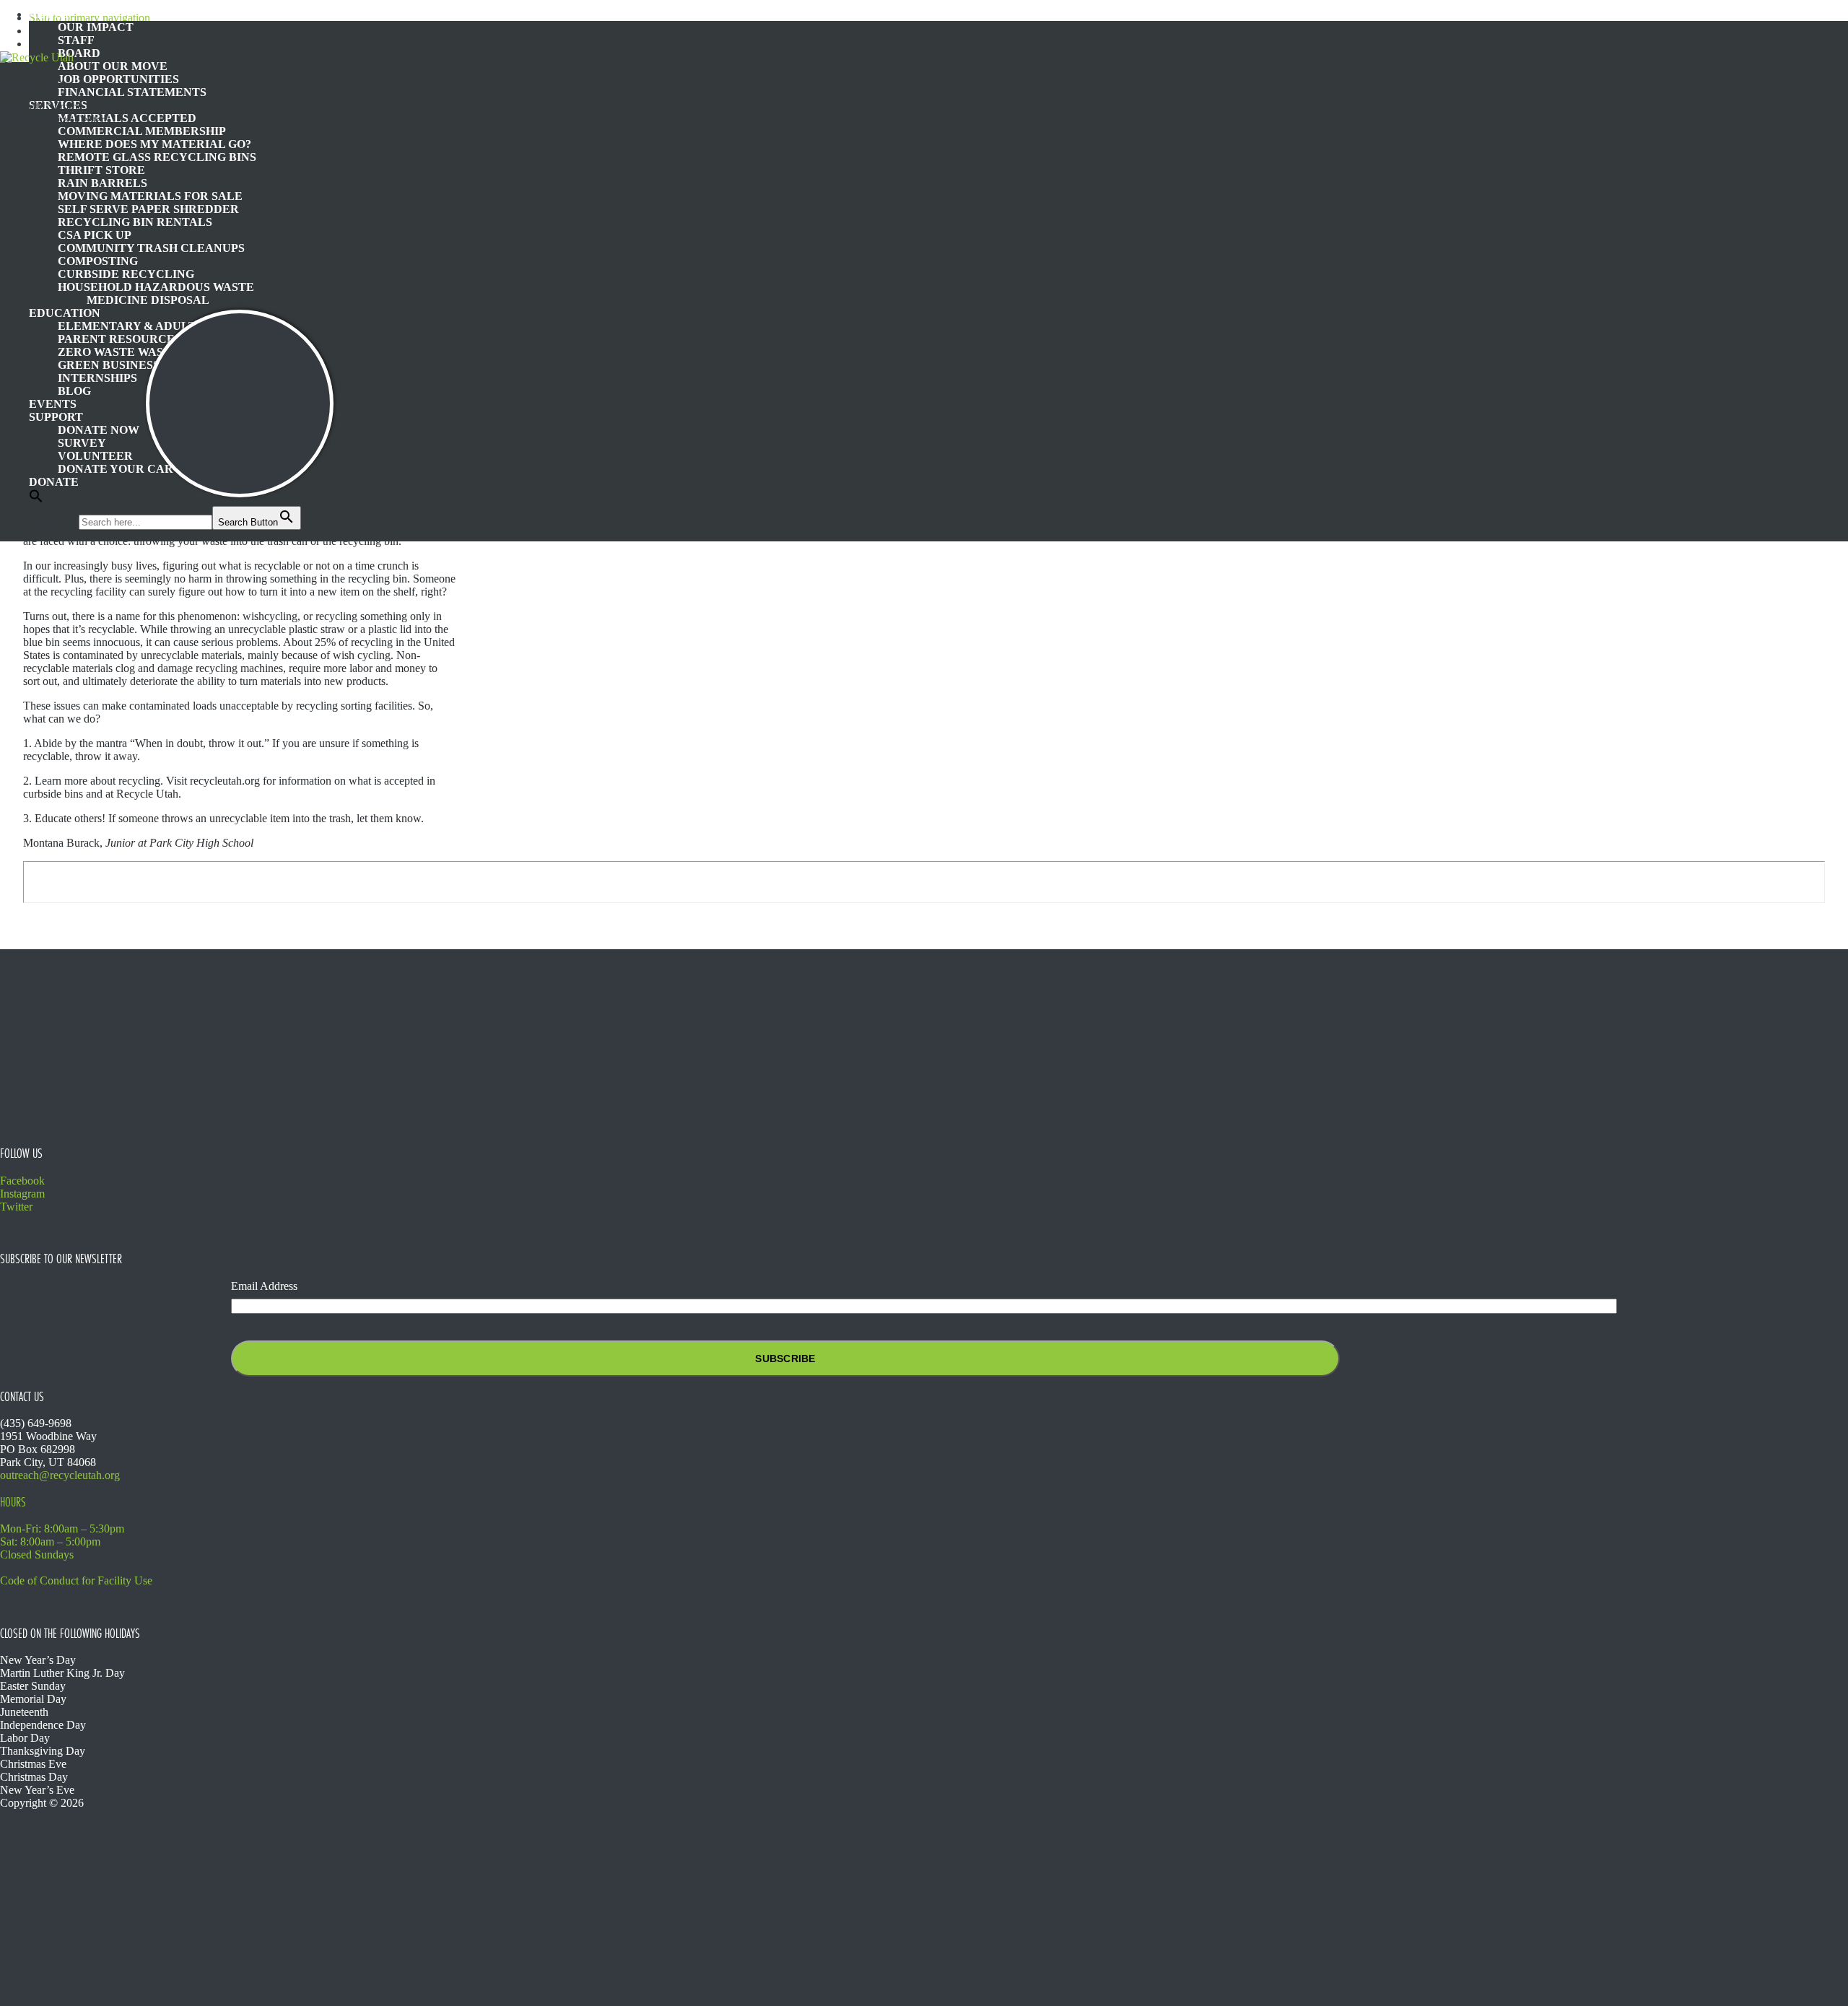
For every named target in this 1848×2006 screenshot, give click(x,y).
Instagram (22, 1194)
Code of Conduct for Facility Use (76, 1580)
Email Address (264, 1286)
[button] (36, 499)
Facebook (22, 1181)
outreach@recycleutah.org (60, 1475)
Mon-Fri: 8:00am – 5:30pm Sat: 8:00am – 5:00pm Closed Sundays (62, 1541)
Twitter (16, 1207)
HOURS (13, 1502)
